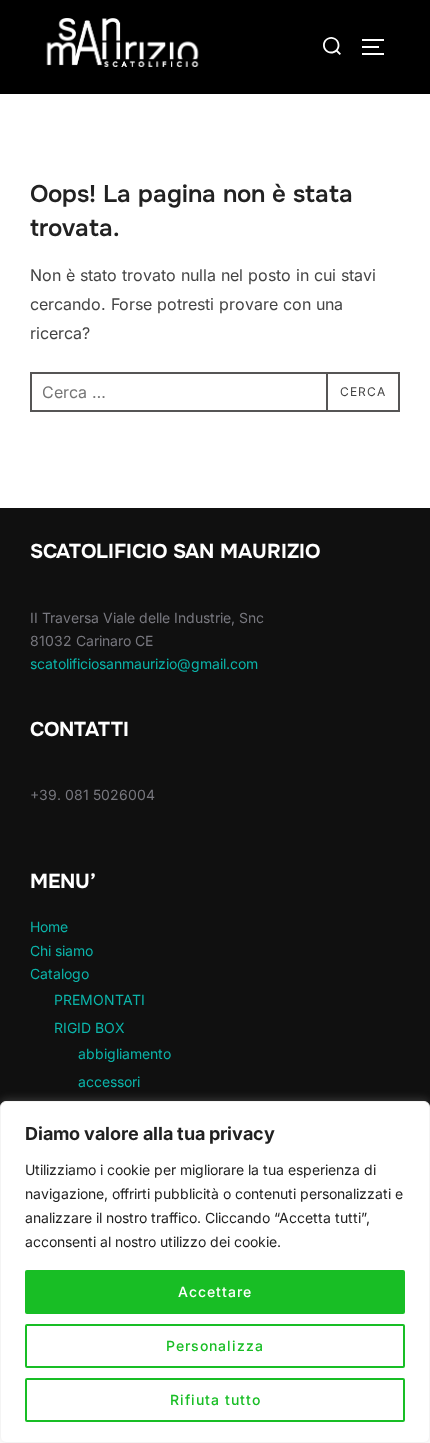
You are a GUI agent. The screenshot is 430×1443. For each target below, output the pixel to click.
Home (49, 926)
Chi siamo (61, 950)
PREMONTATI (99, 999)
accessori (109, 1081)
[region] (215, 1272)
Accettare (215, 1291)
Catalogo (59, 973)
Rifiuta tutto (215, 1399)
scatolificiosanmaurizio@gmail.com (144, 663)
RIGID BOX (89, 1027)
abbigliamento (124, 1053)
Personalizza (215, 1345)
